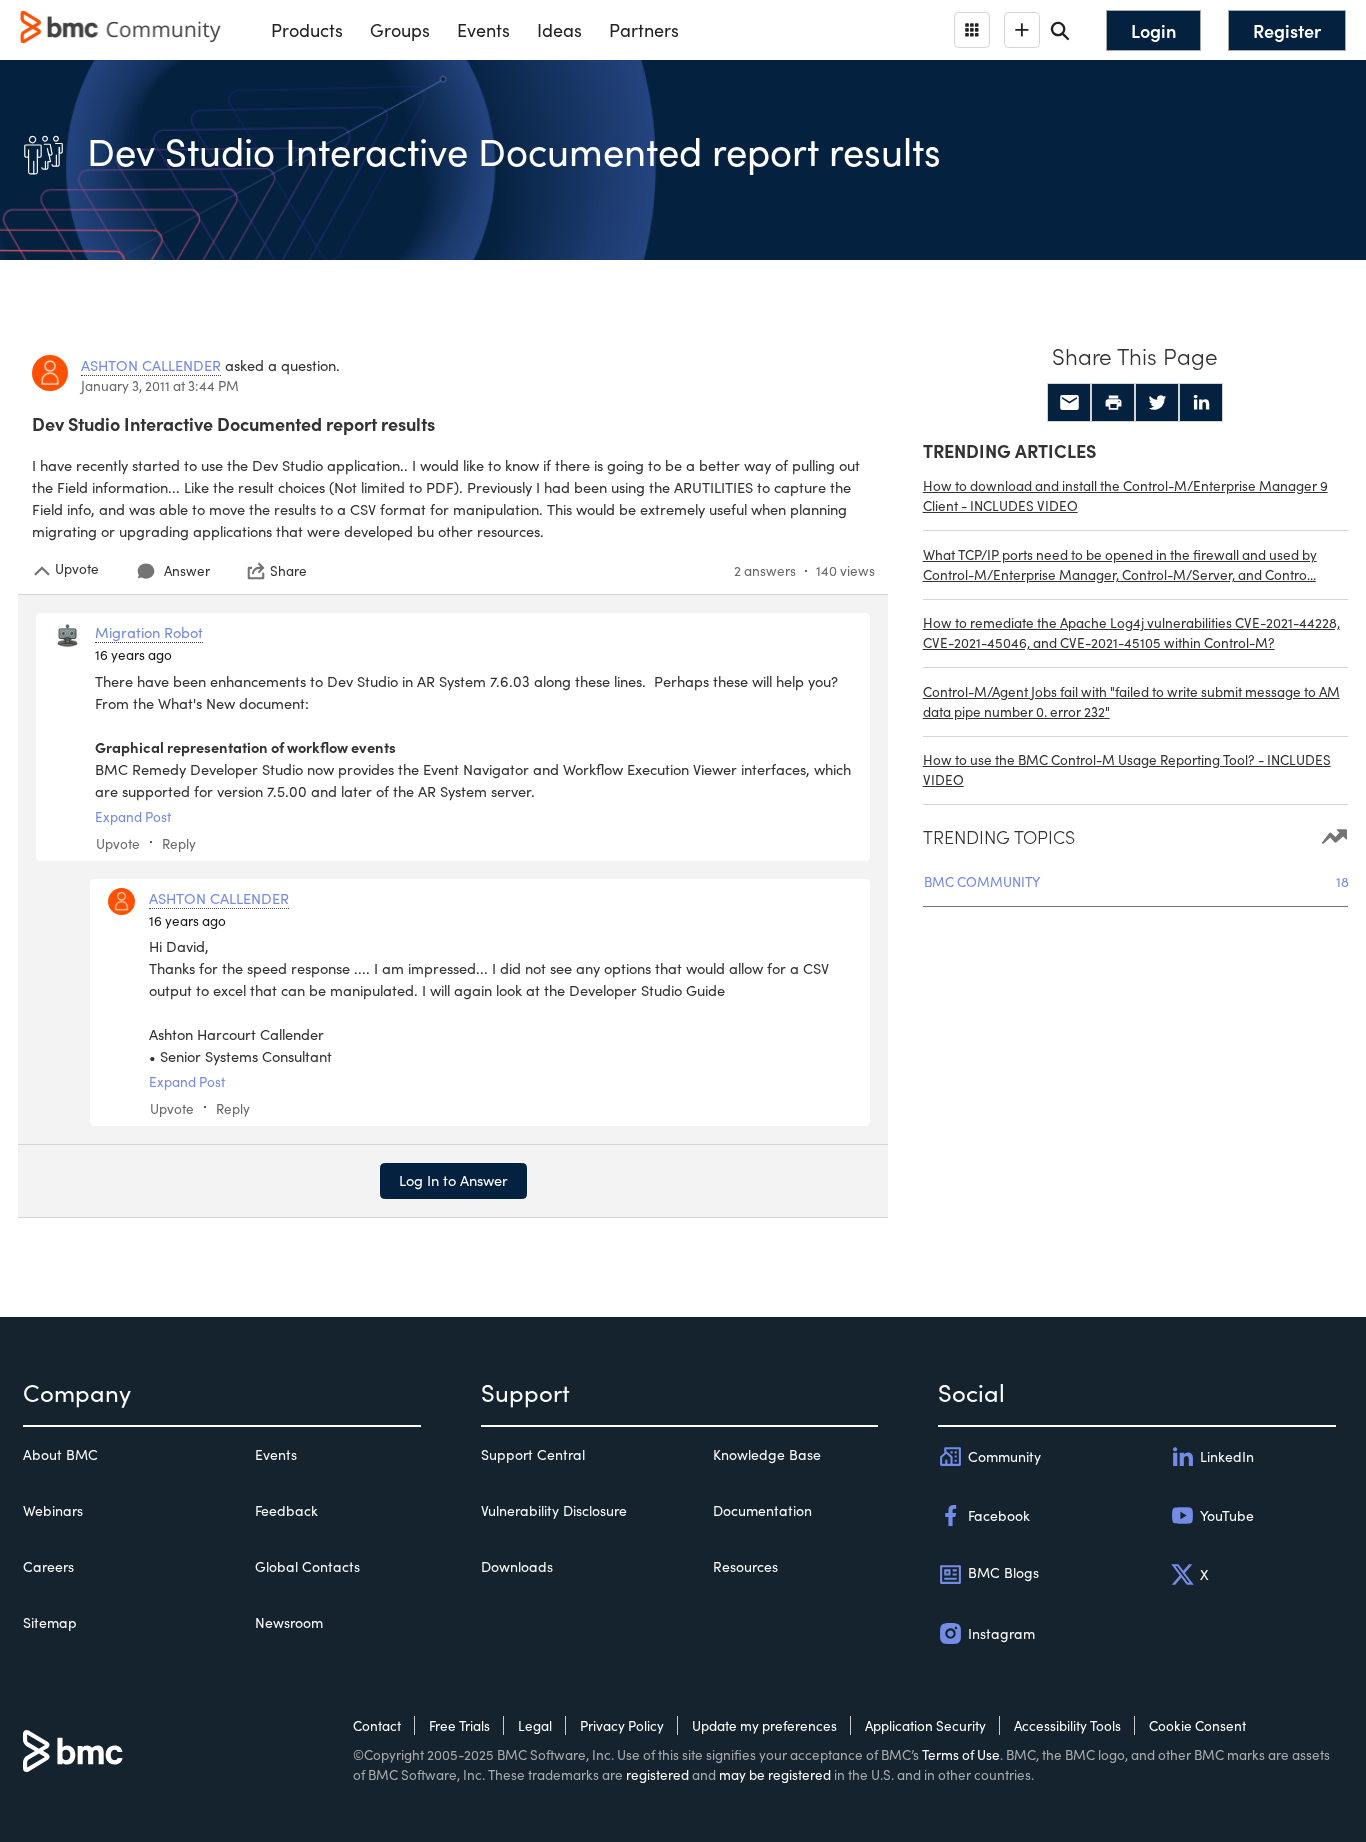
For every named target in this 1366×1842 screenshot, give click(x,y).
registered (657, 1774)
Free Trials (459, 1725)
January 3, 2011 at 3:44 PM (160, 385)
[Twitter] (1157, 403)
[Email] (1069, 403)
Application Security (925, 1725)
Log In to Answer (453, 1180)
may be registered (775, 1774)
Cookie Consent (1197, 1725)
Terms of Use (961, 1754)
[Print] (1113, 403)
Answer (187, 570)
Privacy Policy (622, 1725)
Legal (535, 1725)
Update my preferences (764, 1725)
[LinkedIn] (1201, 403)
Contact (377, 1725)
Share (288, 571)
